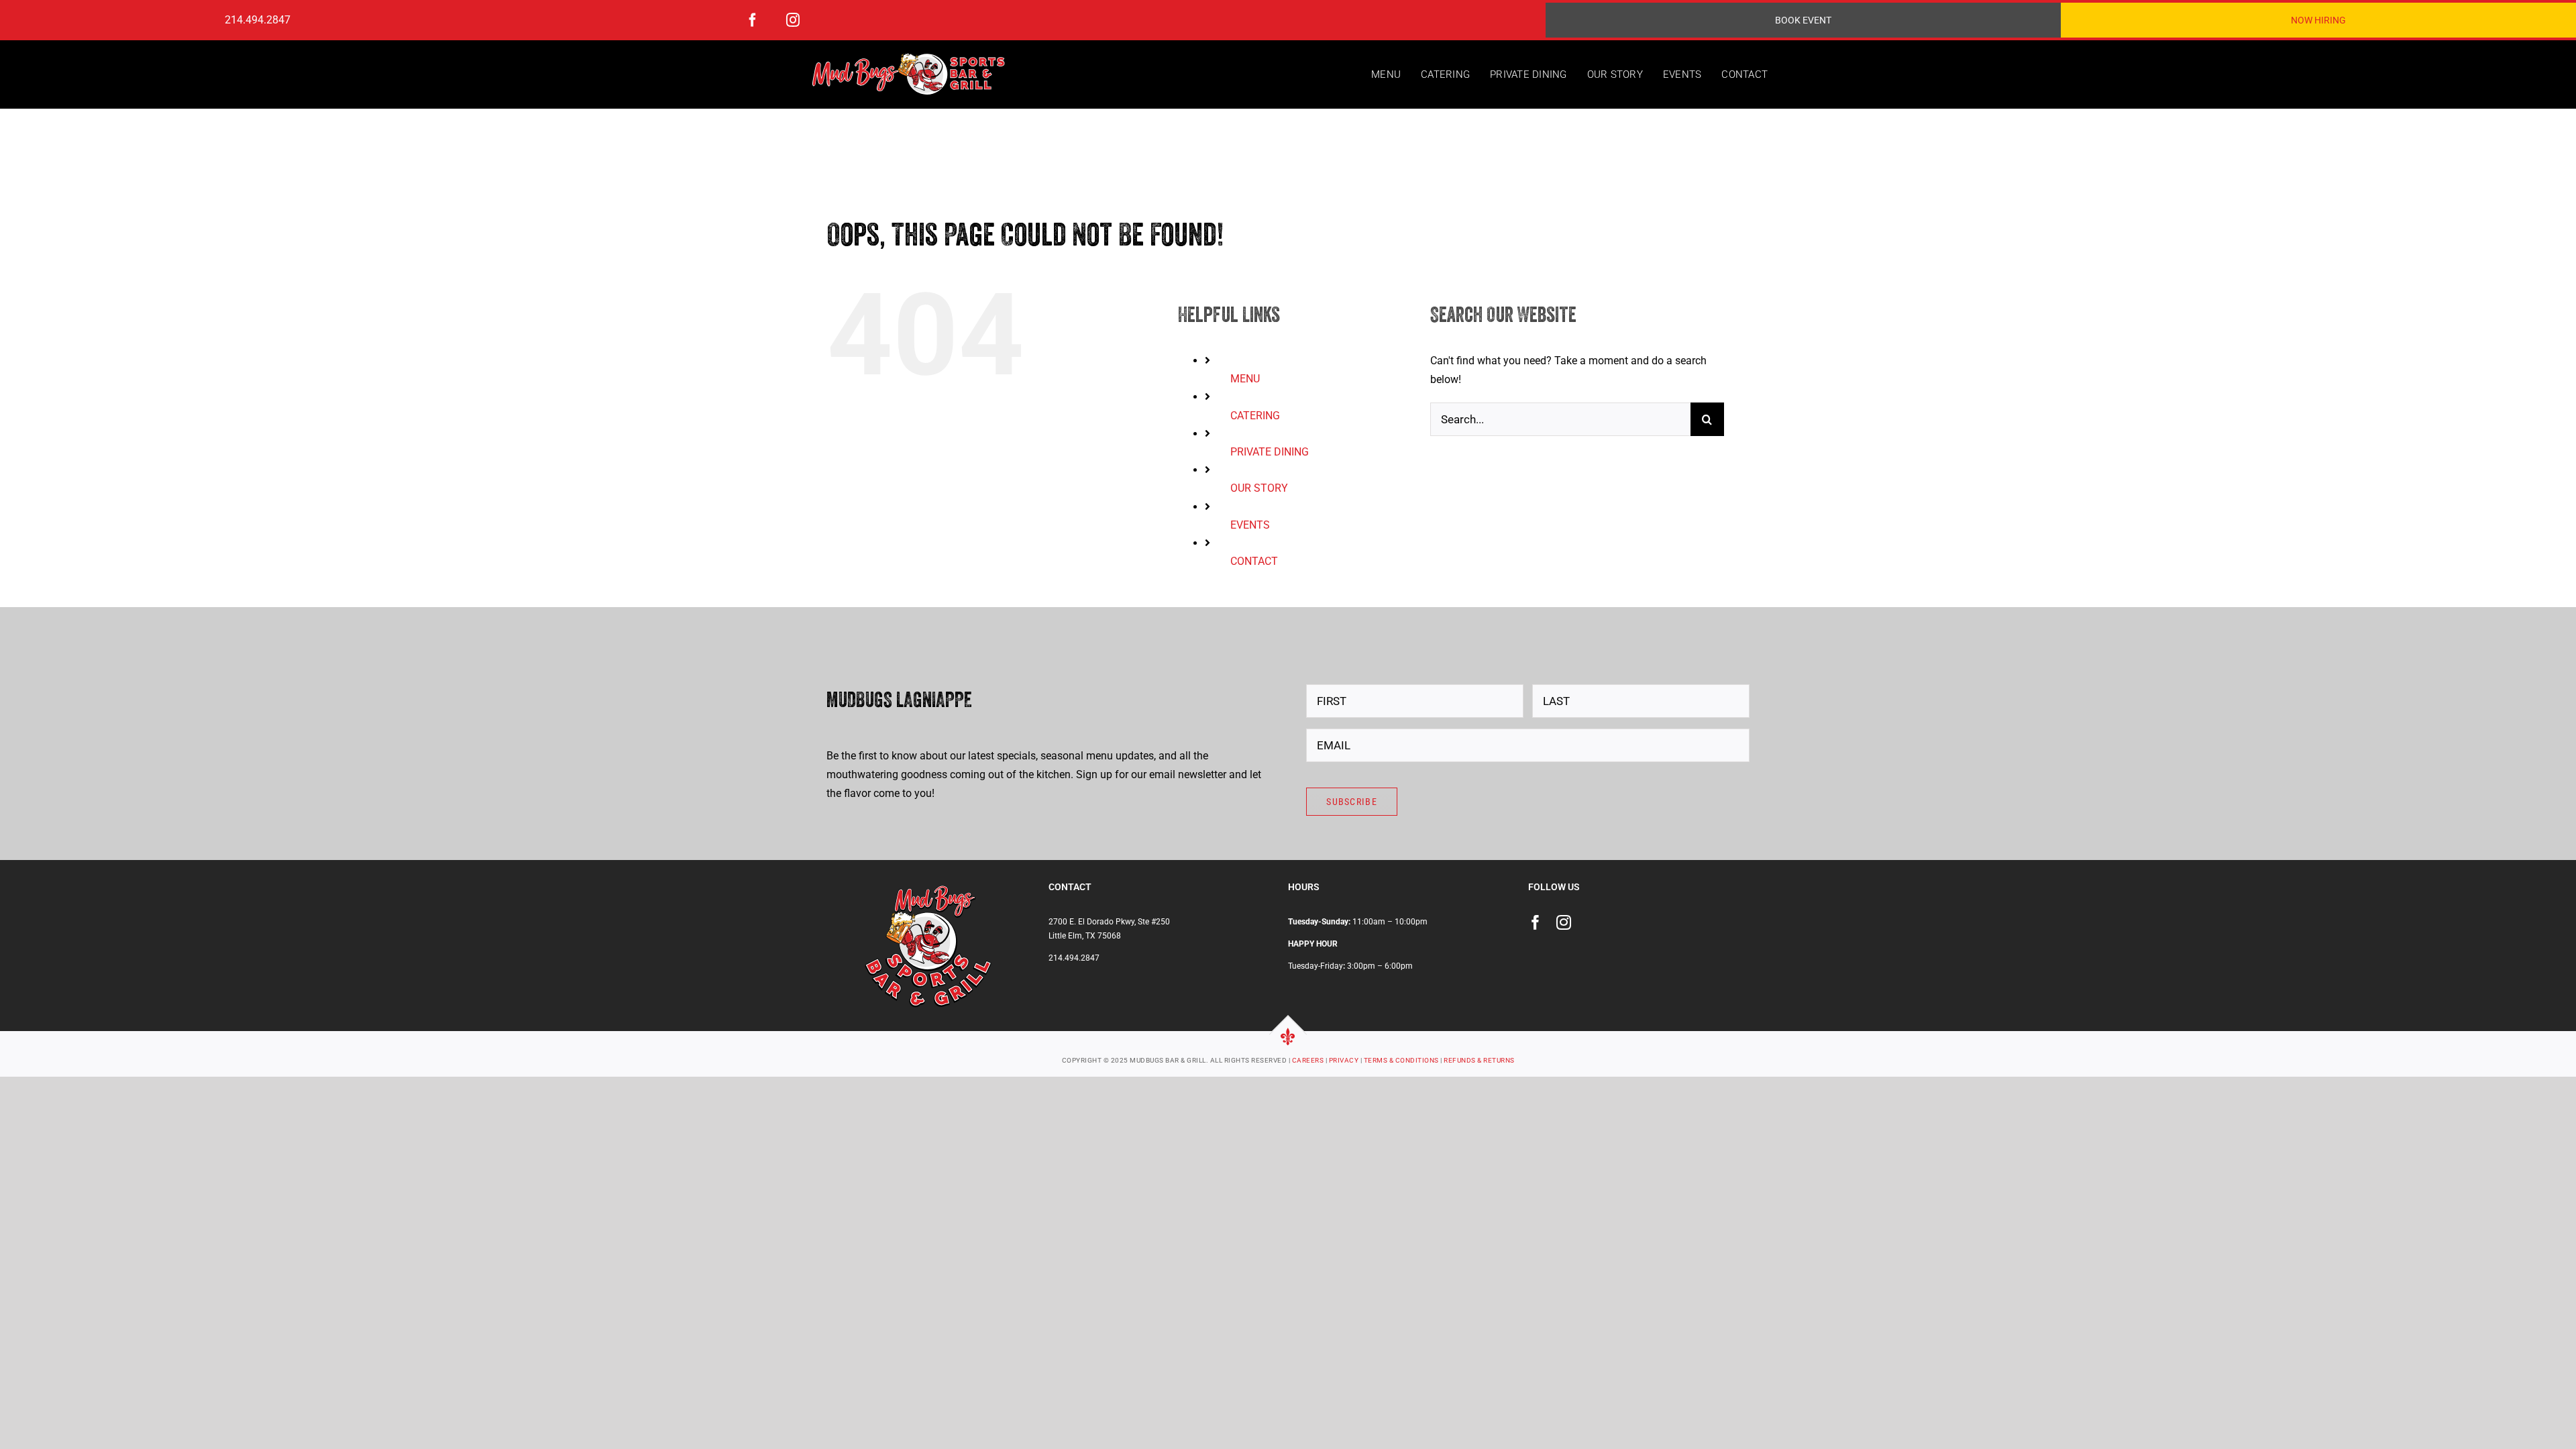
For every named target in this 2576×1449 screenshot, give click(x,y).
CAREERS (1308, 1060)
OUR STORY (1259, 488)
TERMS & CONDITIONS (1401, 1060)
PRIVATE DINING (1270, 452)
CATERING (1255, 416)
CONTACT (1254, 561)
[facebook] (753, 20)
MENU (1245, 379)
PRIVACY (1344, 1060)
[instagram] (793, 20)
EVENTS (1250, 525)
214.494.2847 (258, 20)
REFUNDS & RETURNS (1479, 1060)
